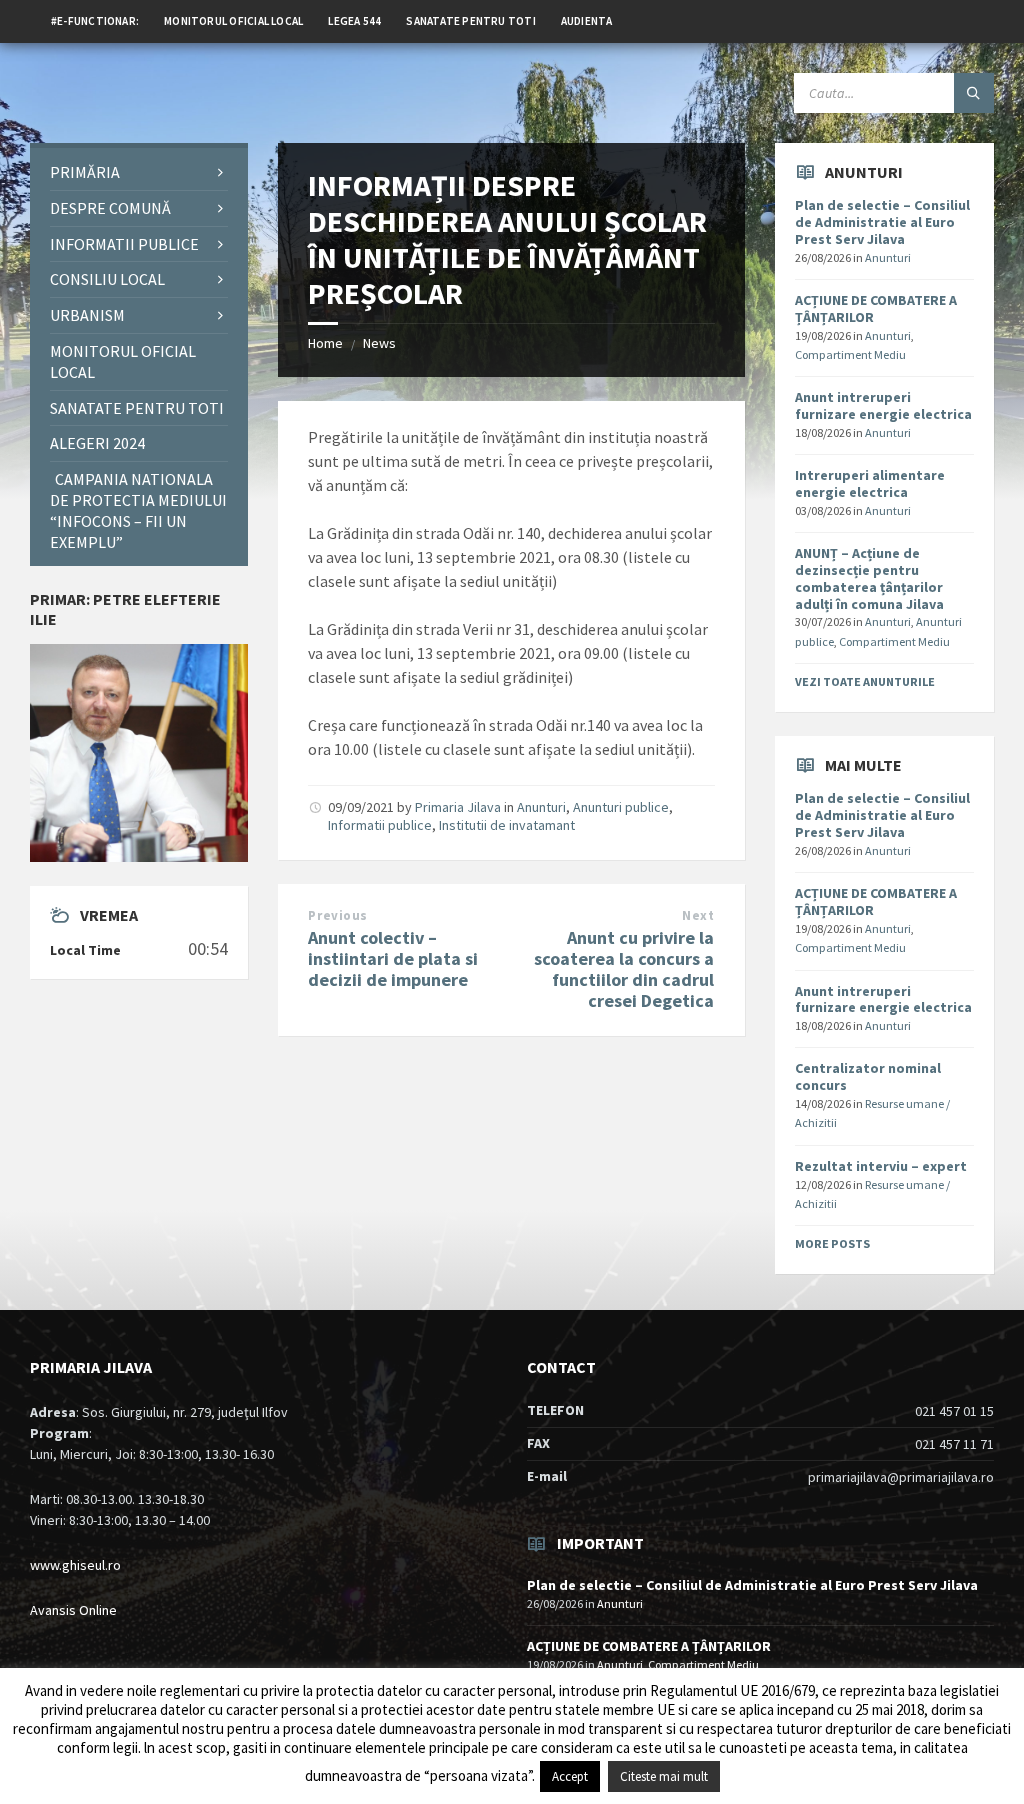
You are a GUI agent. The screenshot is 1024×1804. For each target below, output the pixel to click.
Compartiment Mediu (850, 354)
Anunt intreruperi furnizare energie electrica (883, 405)
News (379, 343)
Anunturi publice (621, 807)
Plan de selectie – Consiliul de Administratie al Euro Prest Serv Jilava (882, 222)
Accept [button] (570, 1776)
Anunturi (541, 807)
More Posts (832, 1243)
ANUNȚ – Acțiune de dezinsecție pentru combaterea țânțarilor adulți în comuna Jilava (869, 578)
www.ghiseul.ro (75, 1565)
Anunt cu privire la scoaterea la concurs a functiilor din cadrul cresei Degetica (624, 968)
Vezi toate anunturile (865, 681)
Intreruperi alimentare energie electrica (870, 483)
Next (698, 915)
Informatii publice (380, 825)
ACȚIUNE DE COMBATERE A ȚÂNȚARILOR (876, 308)
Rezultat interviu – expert (881, 1166)
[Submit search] (974, 93)
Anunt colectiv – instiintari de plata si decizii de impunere (393, 958)
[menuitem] (95, 20)
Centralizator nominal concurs (868, 1076)
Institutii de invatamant (507, 825)
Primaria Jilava (458, 807)
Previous (337, 915)
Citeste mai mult (664, 1776)
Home (325, 343)
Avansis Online (73, 1610)
